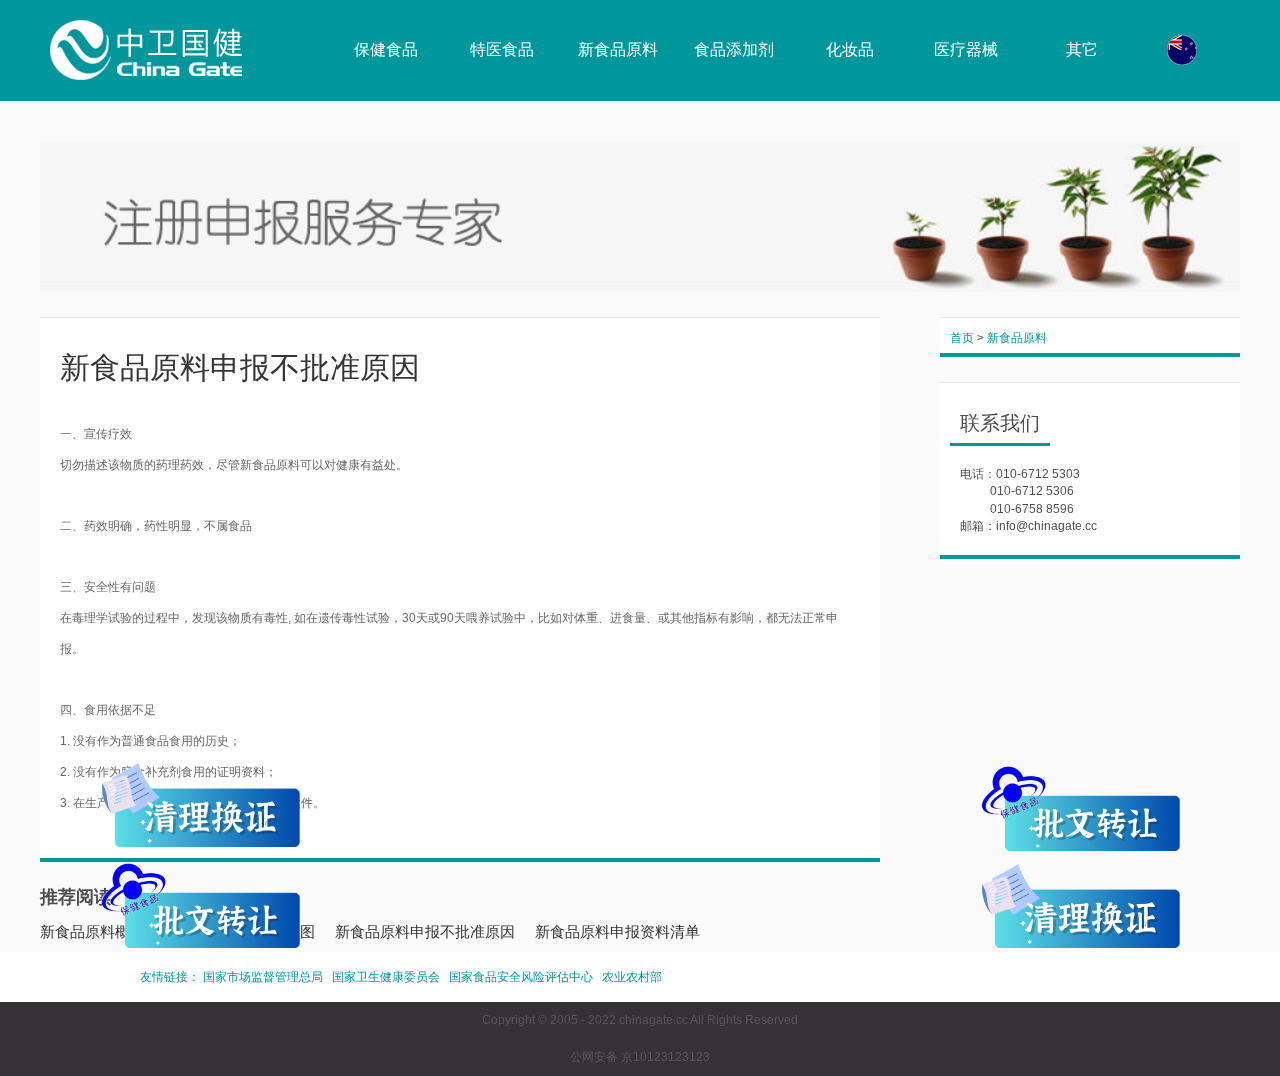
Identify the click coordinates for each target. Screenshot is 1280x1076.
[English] (1182, 50)
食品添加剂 (734, 49)
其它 (1082, 49)
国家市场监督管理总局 (263, 977)
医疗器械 (966, 49)
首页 (962, 338)
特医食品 (502, 49)
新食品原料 (618, 49)
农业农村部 (632, 977)
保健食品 (386, 49)
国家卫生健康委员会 (386, 977)
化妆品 (850, 49)
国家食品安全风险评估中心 (521, 977)
